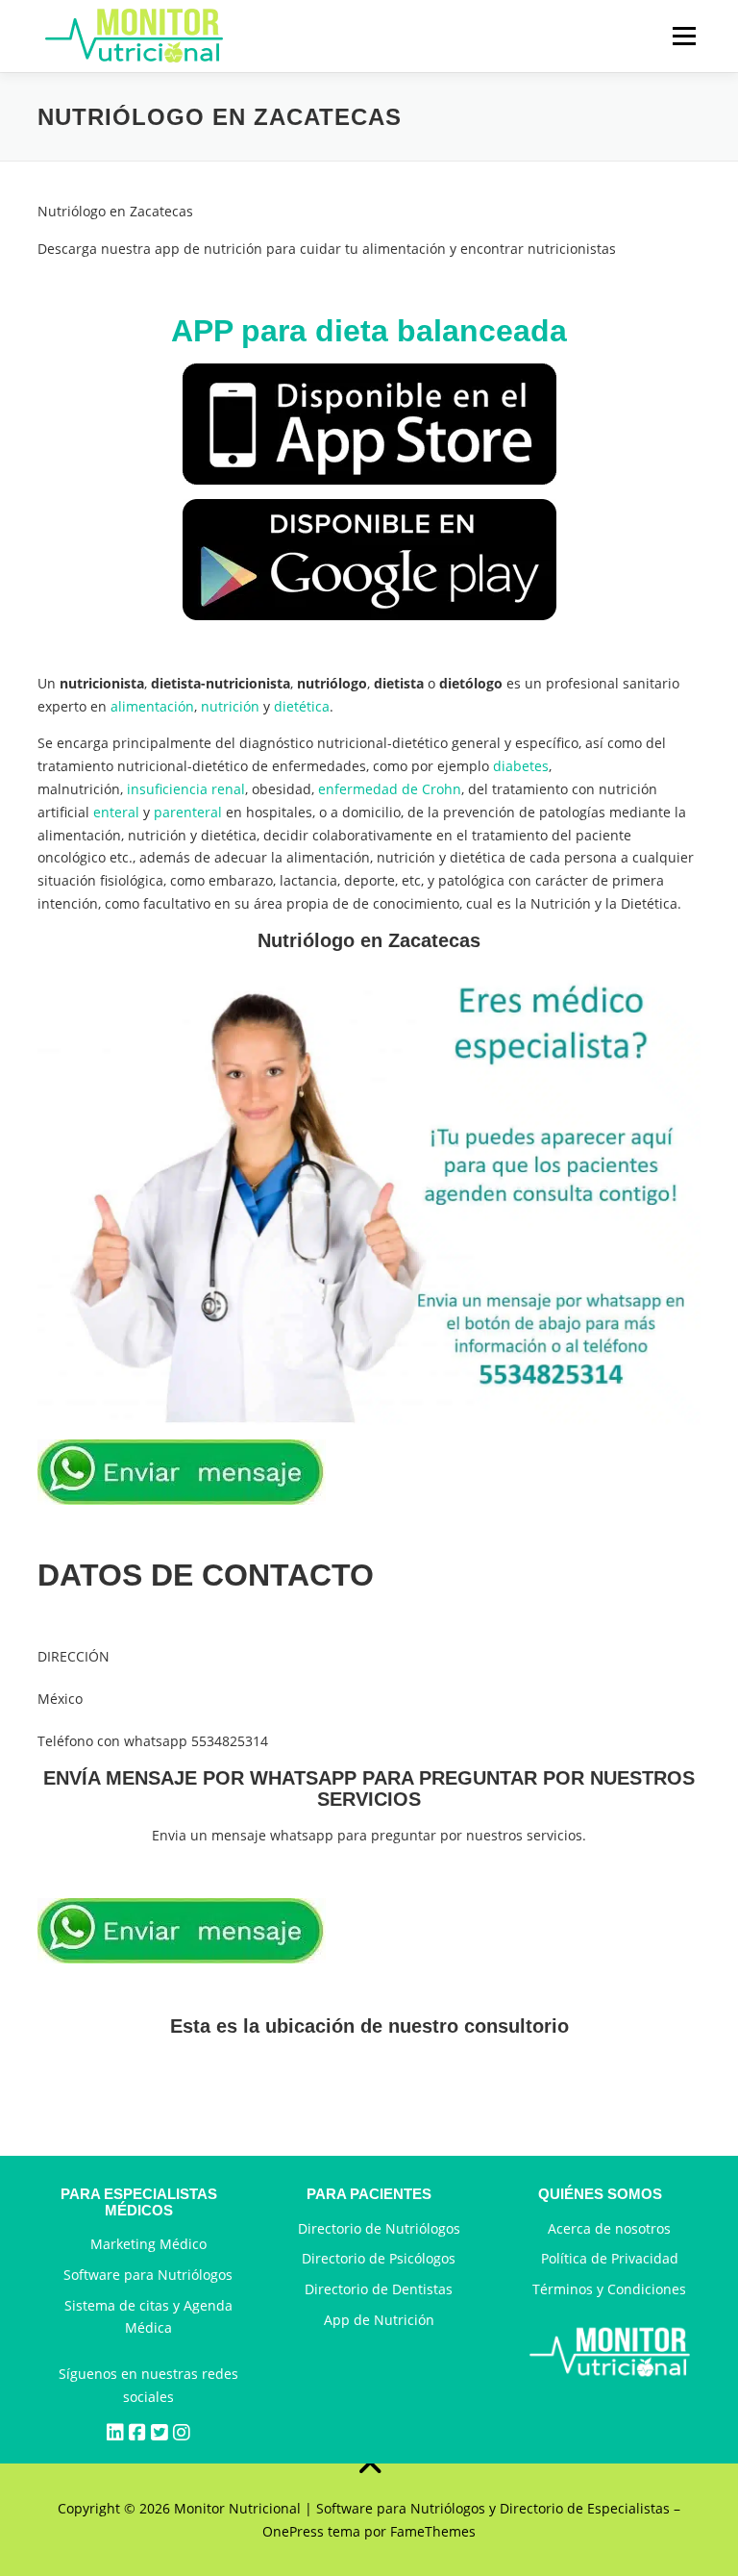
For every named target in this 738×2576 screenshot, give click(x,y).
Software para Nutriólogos (148, 2275)
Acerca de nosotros (609, 2228)
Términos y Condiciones (609, 2289)
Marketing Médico (148, 2244)
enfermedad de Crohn (390, 789)
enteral (116, 812)
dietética (302, 706)
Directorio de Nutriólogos (379, 2228)
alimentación (152, 706)
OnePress (293, 2531)
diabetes (521, 766)
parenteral (188, 812)
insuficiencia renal (186, 789)
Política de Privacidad (610, 2258)
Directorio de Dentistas (379, 2289)
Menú (684, 36)
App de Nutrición (379, 2320)
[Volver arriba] (369, 2463)
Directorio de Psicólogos (379, 2258)
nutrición (230, 706)
